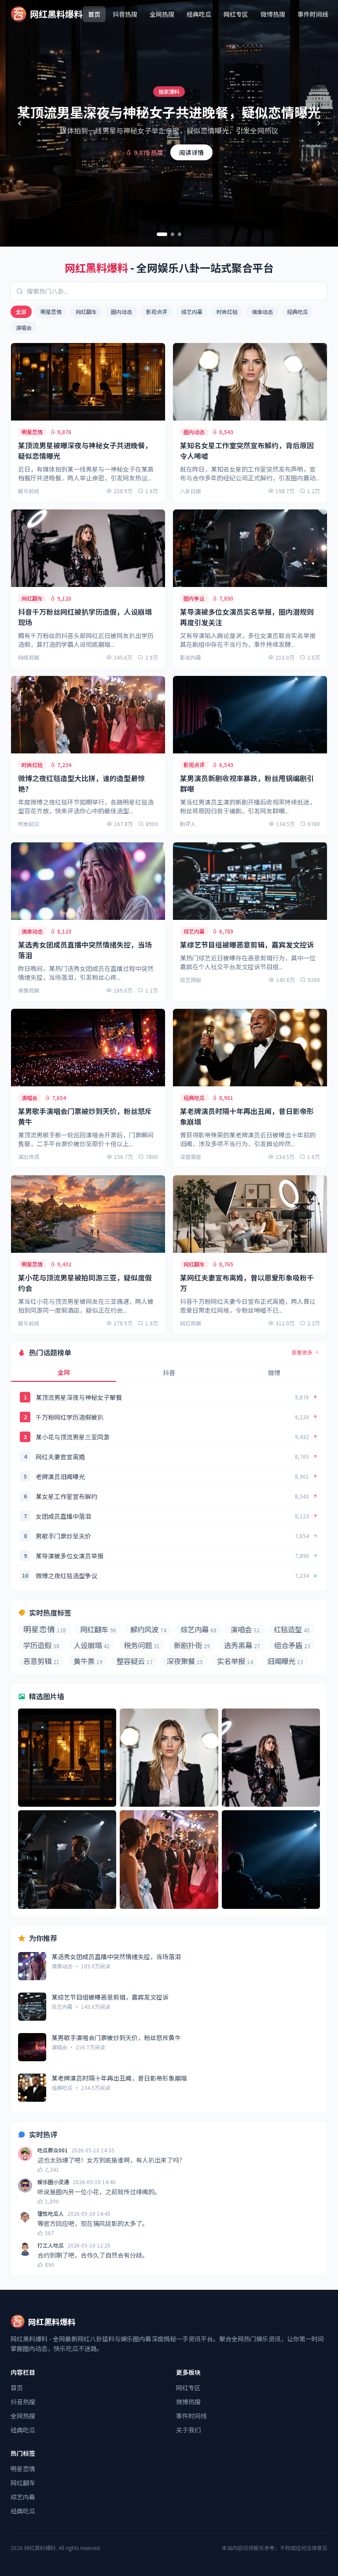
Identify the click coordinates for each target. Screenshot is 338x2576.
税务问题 (142, 1645)
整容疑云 (135, 1661)
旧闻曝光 (285, 1661)
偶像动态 (262, 312)
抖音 (169, 1373)
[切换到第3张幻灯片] (180, 234)
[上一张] (19, 123)
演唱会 (24, 327)
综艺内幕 (192, 312)
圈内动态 (121, 312)
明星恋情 (51, 312)
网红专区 (236, 14)
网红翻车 (86, 312)
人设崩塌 (92, 1645)
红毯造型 (292, 1629)
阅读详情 (191, 152)
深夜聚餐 (185, 1661)
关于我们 (188, 2430)
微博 (274, 1373)
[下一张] (319, 123)
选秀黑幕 (242, 1645)
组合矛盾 (292, 1645)
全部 (21, 312)
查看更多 (302, 1352)
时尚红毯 (227, 312)
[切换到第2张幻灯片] (173, 234)
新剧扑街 (192, 1645)
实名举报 (235, 1661)
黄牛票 (88, 1661)
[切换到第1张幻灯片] (162, 234)
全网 (64, 1372)
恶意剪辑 (41, 1661)
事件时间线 (313, 14)
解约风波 (148, 1629)
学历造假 (41, 1645)
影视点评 (157, 312)
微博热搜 (273, 14)
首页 (94, 14)
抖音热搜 (125, 14)
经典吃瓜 (199, 14)
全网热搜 (162, 14)
